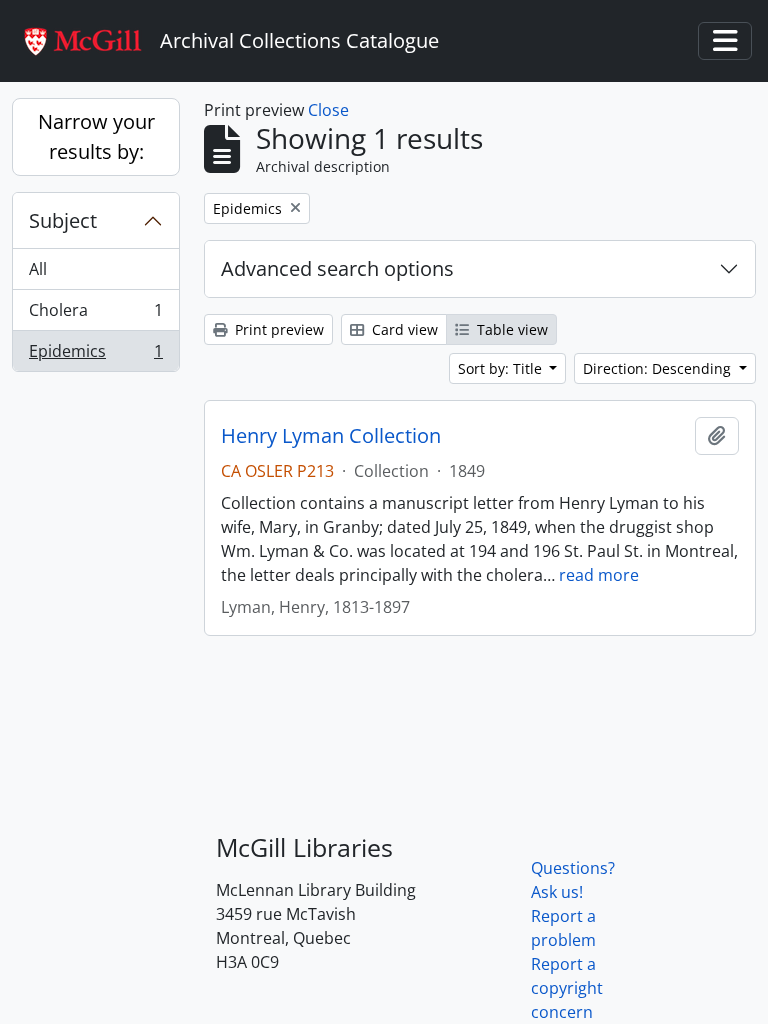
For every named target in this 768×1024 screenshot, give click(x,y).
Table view (510, 329)
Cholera (95, 315)
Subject (63, 220)
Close (328, 110)
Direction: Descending (659, 368)
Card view (403, 329)
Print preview (277, 329)
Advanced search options (337, 268)
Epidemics (95, 355)
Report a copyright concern (567, 988)
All (38, 269)
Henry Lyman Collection (331, 436)
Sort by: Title (502, 368)
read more (599, 575)
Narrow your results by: (96, 136)
